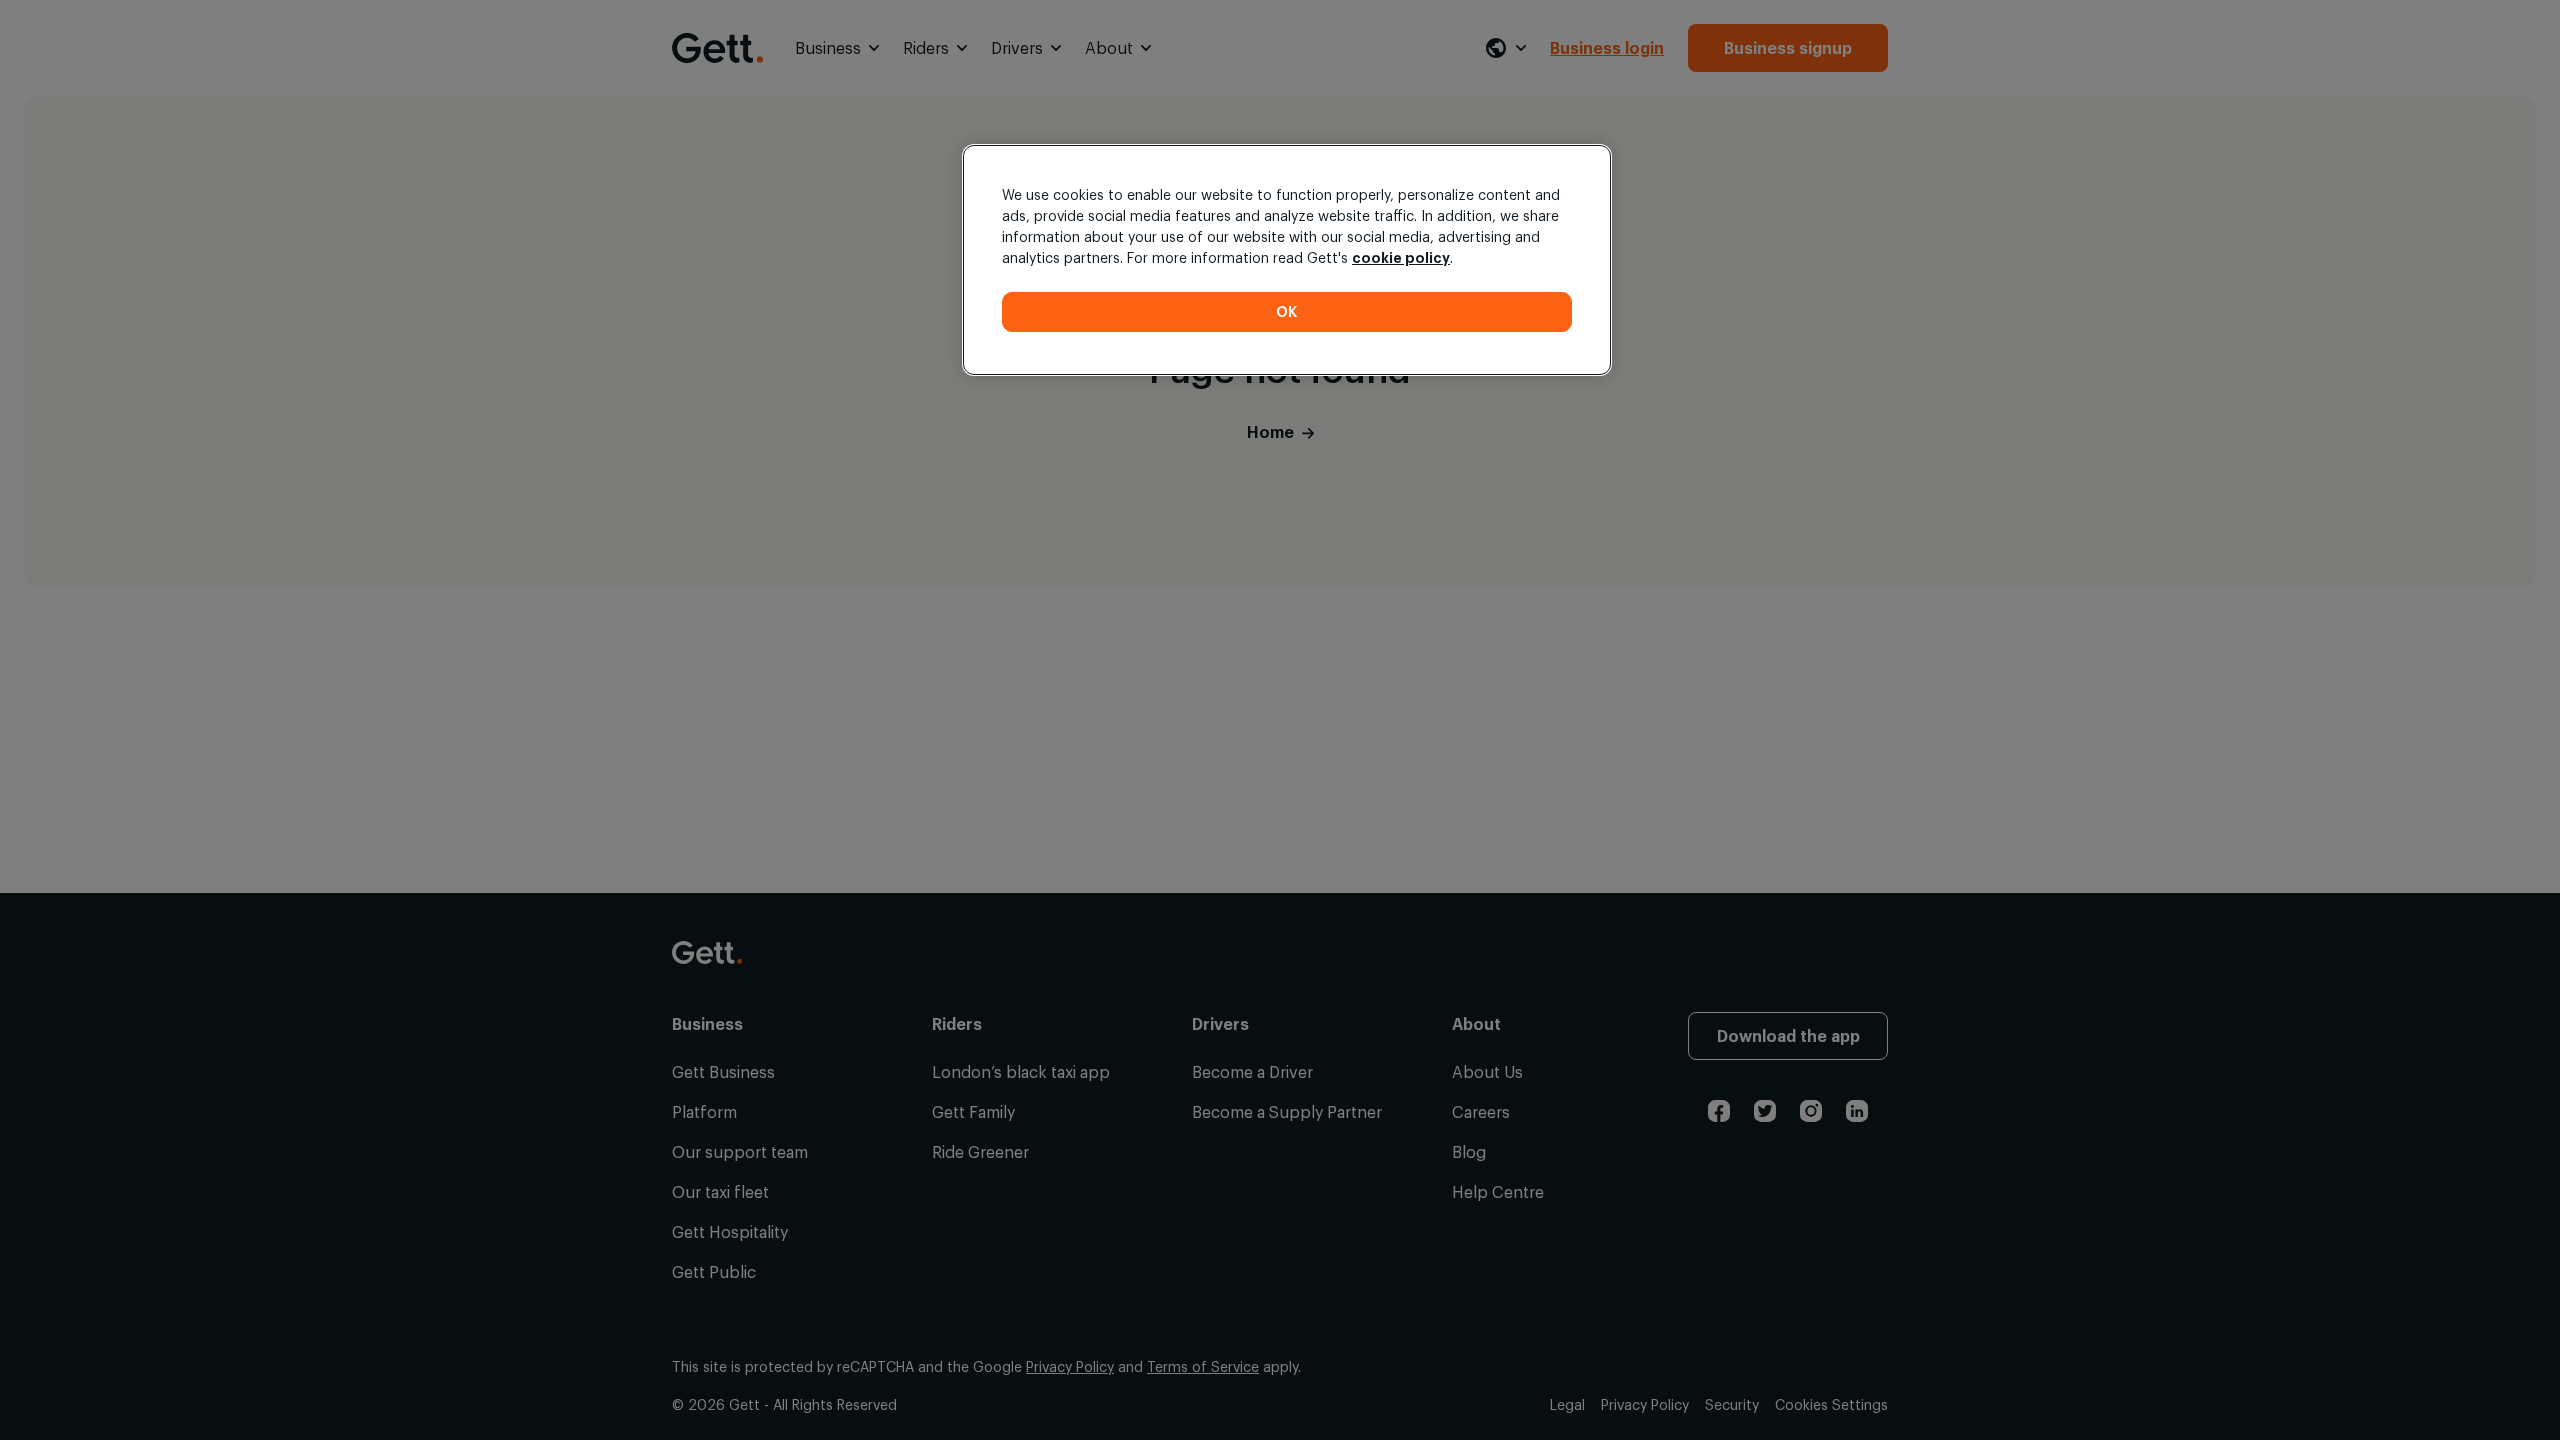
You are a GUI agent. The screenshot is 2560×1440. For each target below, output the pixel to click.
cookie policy (1401, 257)
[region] (1287, 260)
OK (1287, 311)
